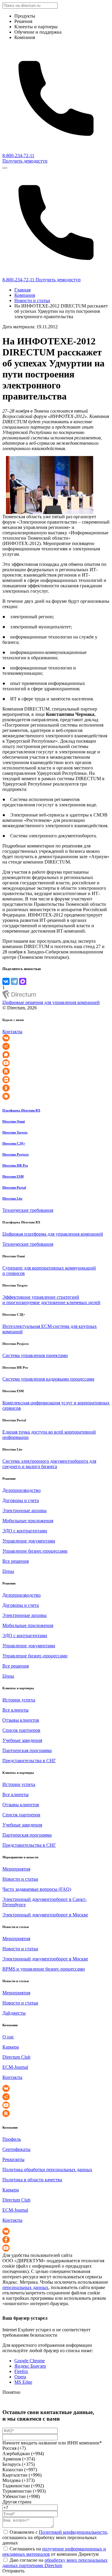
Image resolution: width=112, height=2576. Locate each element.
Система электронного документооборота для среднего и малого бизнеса (49, 1464)
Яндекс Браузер (30, 2366)
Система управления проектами (35, 1355)
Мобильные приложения (28, 1521)
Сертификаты (16, 2149)
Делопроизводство (22, 1490)
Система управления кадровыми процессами (48, 1379)
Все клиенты (16, 1710)
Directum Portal (14, 1187)
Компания (25, 295)
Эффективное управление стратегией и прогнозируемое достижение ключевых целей (51, 1300)
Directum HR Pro (15, 1165)
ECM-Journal (15, 2067)
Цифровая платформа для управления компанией (53, 1234)
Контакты (12, 1032)
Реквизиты (13, 2159)
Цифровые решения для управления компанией (51, 1002)
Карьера (11, 2047)
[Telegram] (14, 981)
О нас (8, 2037)
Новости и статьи (32, 300)
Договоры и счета (21, 1500)
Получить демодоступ (25, 161)
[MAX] (23, 981)
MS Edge (23, 2382)
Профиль (12, 2139)
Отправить (13, 2571)
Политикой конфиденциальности (73, 2532)
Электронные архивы (24, 1511)
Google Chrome (30, 2361)
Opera (20, 2377)
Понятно (11, 2392)
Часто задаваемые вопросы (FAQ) (37, 1889)
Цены (8, 1571)
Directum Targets (15, 1132)
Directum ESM (13, 1176)
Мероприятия (16, 1869)
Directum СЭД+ (14, 1143)
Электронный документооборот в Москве (45, 1915)
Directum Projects (16, 1154)
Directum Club (16, 2057)
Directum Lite (12, 1198)
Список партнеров (21, 1730)
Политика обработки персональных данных (47, 2170)
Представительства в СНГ (29, 1761)
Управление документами (29, 1541)
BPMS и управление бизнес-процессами (44, 1969)
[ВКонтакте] (6, 981)
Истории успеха (19, 1700)
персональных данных (25, 2287)
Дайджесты (14, 2013)
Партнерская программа (27, 1750)
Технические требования (28, 1210)
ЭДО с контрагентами (25, 1531)
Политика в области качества (32, 2180)
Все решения (16, 1561)
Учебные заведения (22, 1740)
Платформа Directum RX (21, 1110)
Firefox (21, 2371)
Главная (22, 290)
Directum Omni (14, 1121)
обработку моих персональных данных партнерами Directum (55, 2563)
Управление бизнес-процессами (35, 1551)
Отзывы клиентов (21, 1720)
